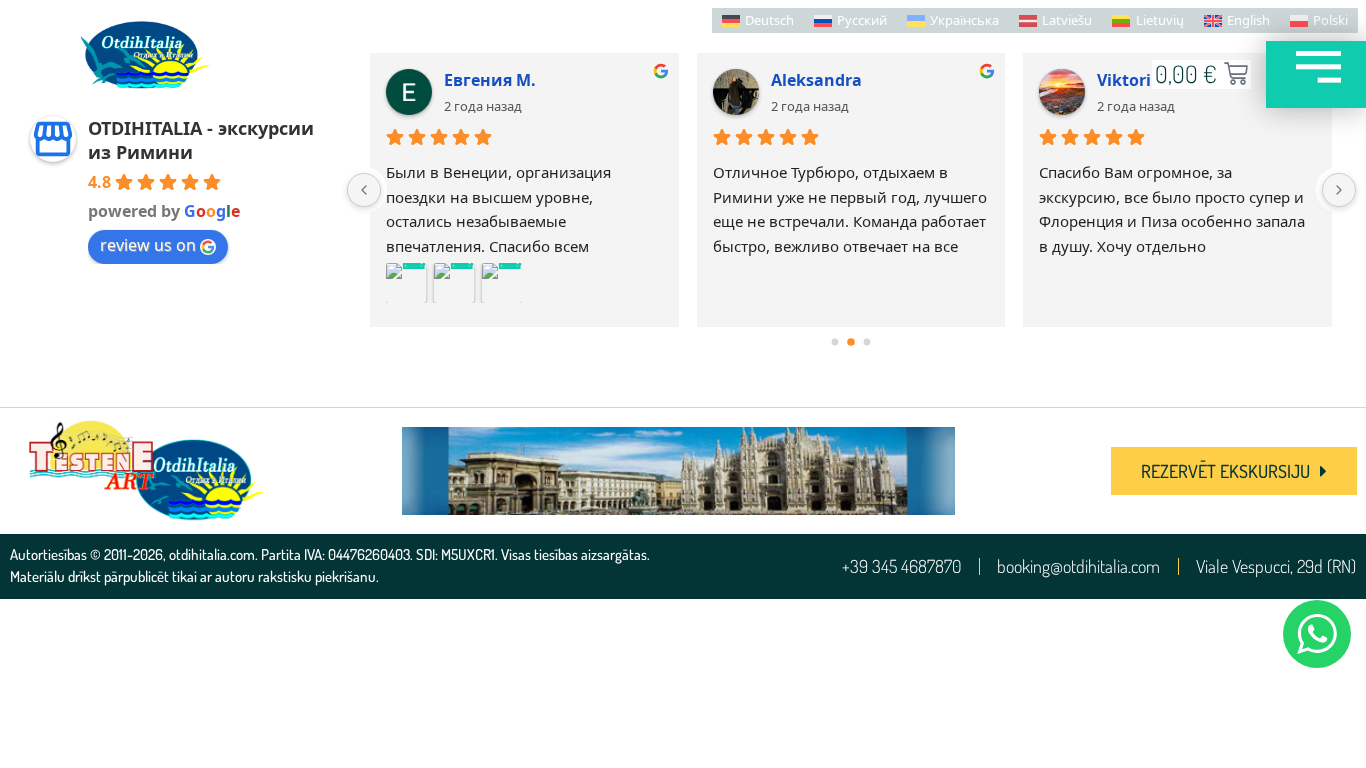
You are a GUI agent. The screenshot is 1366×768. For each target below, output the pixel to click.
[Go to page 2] (867, 342)
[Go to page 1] (851, 342)
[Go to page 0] (835, 342)
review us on (148, 245)
